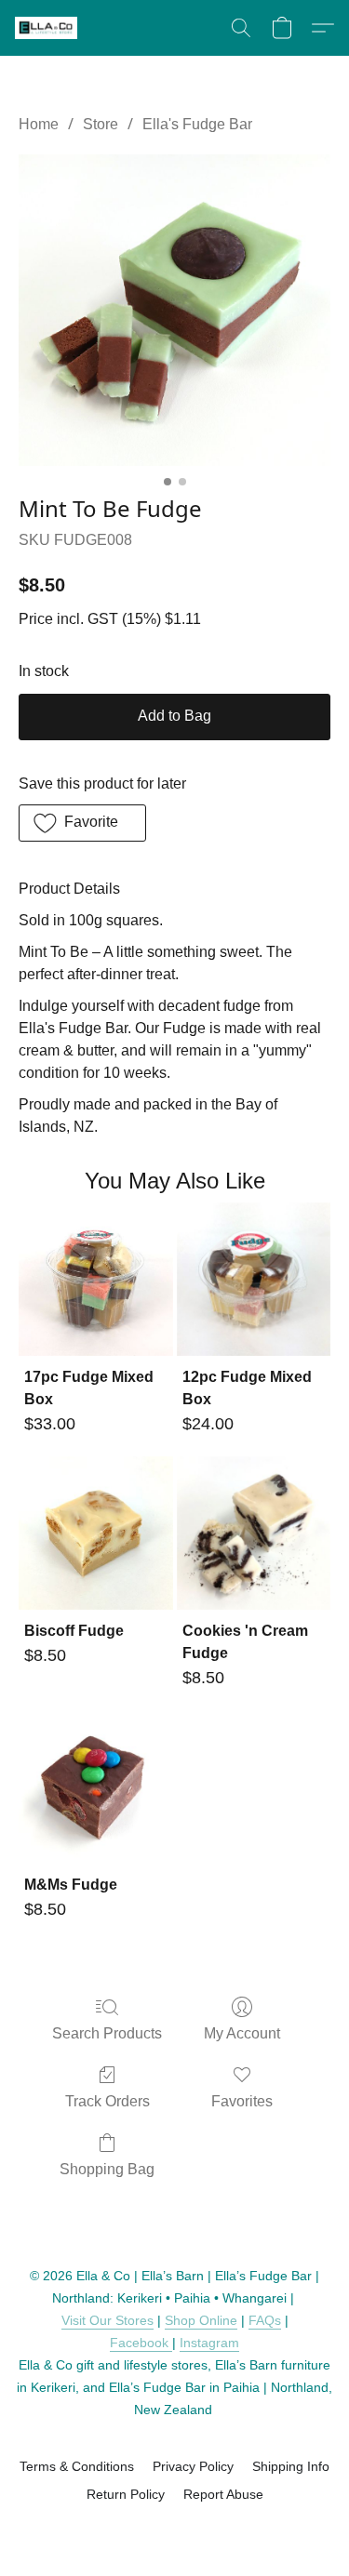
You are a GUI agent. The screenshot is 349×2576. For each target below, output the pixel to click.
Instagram (209, 2343)
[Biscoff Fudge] (95, 1533)
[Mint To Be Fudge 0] (174, 310)
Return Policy (126, 2494)
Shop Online (201, 2320)
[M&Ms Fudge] (95, 1787)
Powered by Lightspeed (174, 2527)
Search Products (107, 2033)
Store (101, 124)
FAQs (265, 2320)
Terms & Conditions (77, 2466)
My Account (242, 2033)
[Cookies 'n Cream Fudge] (254, 1533)
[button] (47, 28)
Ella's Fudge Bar (197, 124)
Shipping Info (291, 2466)
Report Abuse (223, 2494)
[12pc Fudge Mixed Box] (254, 1279)
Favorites (242, 2101)
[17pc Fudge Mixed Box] (95, 1279)
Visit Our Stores (107, 2320)
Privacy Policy (193, 2466)
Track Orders (107, 2101)
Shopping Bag (107, 2169)
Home (39, 124)
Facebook (141, 2343)
